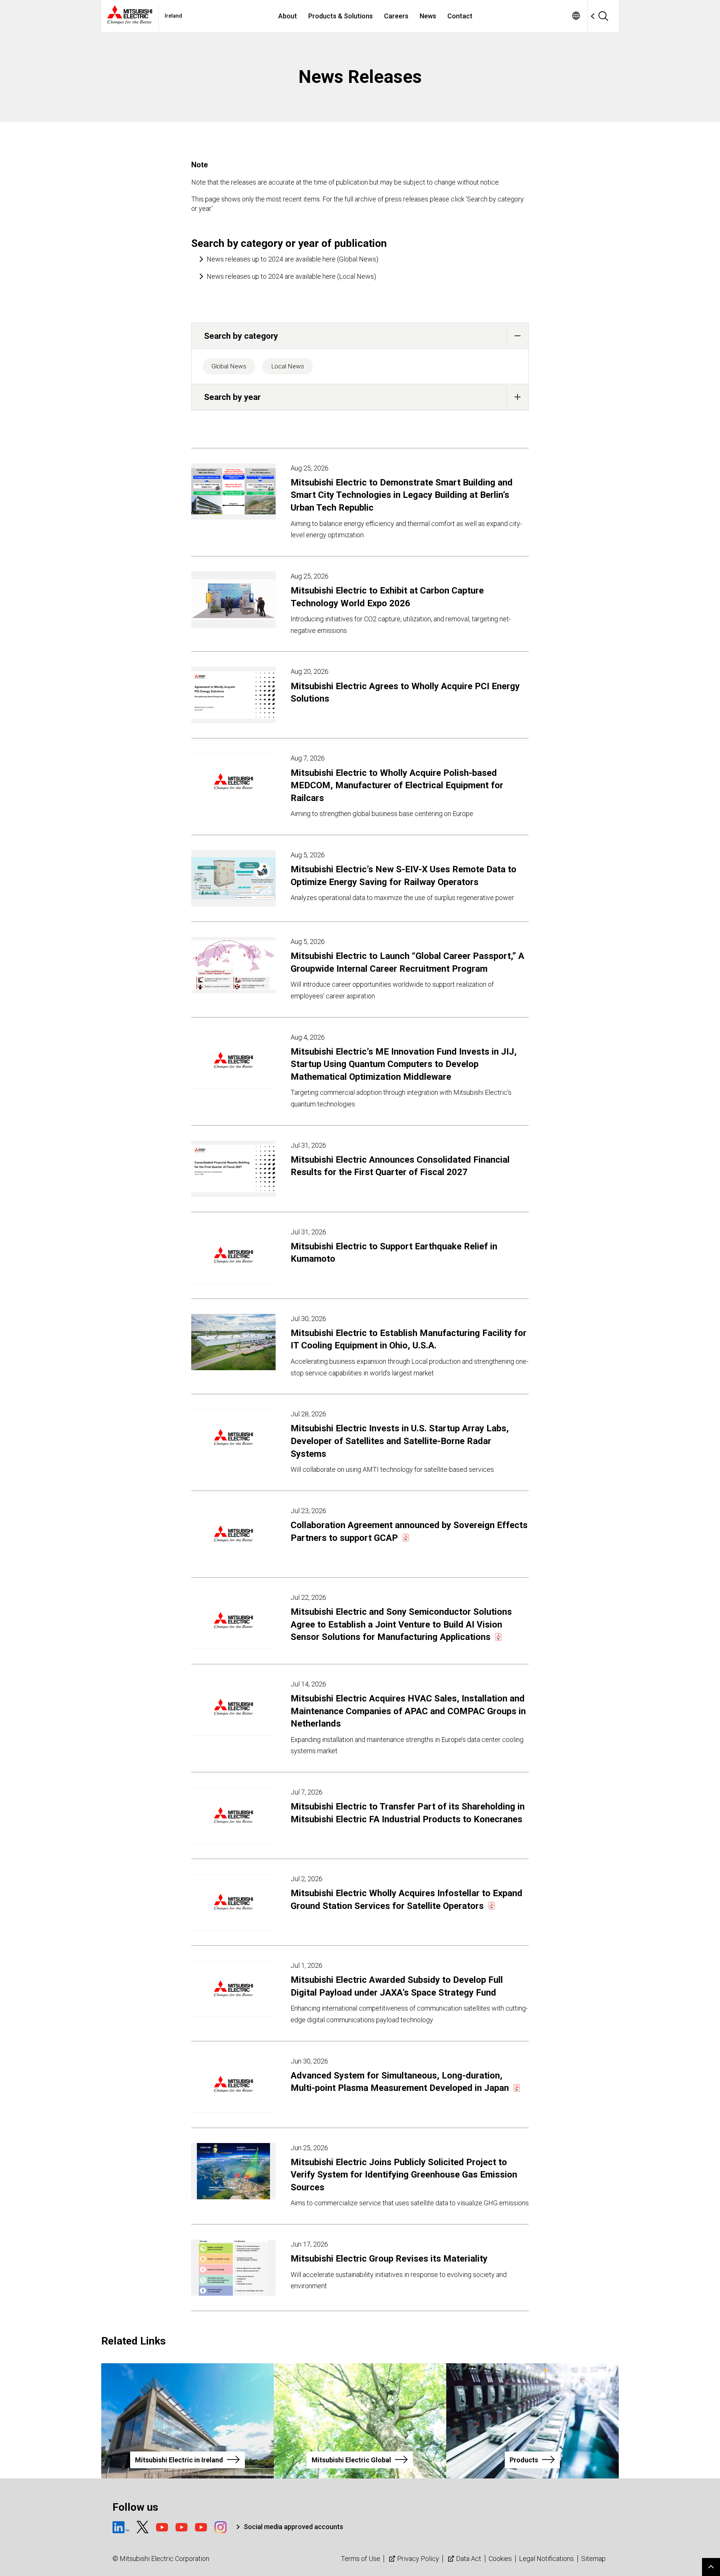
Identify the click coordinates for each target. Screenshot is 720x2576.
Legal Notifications (546, 2559)
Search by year (232, 397)
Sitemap (593, 2559)
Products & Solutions (340, 16)
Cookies (500, 2559)
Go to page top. (711, 2567)
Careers (396, 16)
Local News (288, 366)
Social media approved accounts (293, 2527)
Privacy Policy (418, 2559)
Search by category (241, 336)
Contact (460, 16)
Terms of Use (361, 2559)
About (288, 16)
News (428, 16)
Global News (229, 366)
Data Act (469, 2559)
